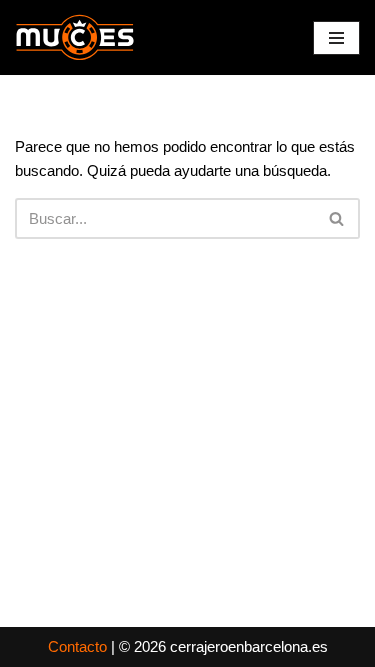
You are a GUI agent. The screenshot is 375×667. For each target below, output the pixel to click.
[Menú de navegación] (336, 38)
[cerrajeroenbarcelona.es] (75, 37)
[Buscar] (337, 218)
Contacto (77, 646)
